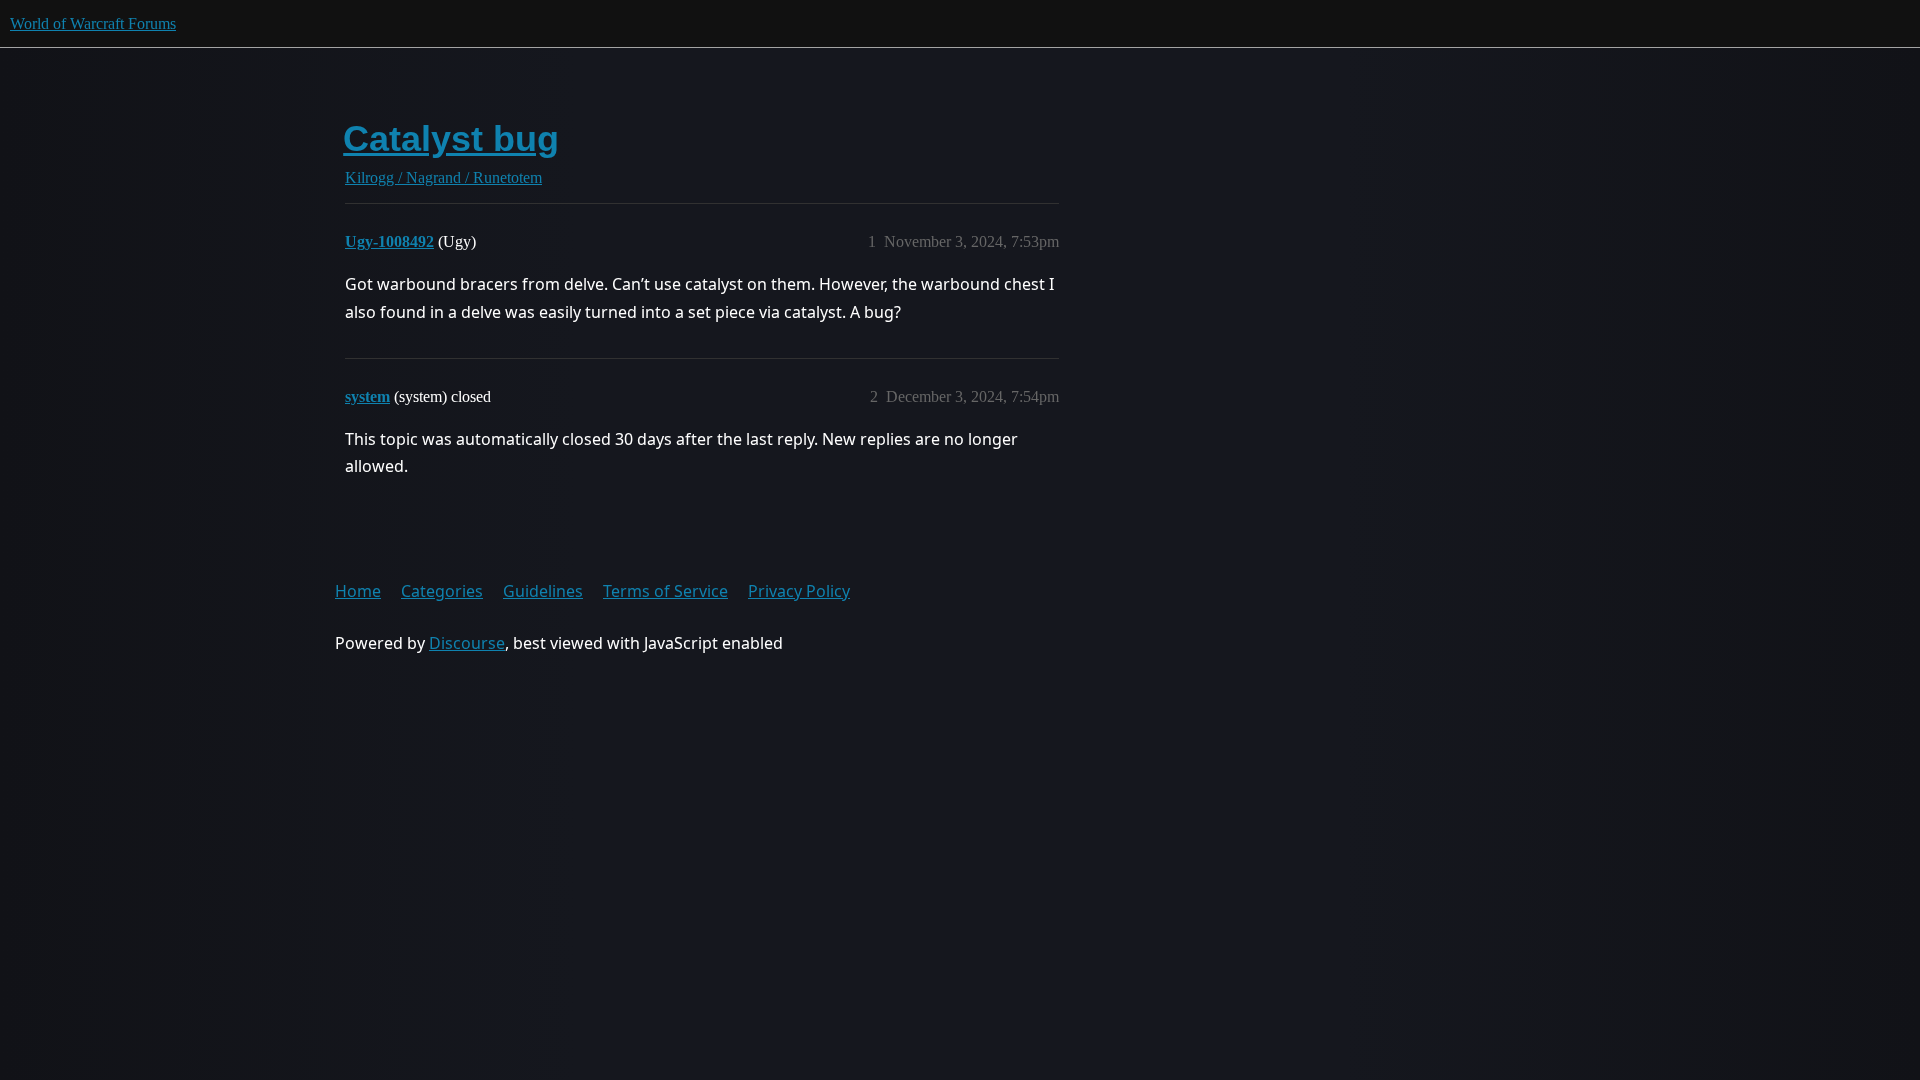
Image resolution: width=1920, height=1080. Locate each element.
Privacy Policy (799, 591)
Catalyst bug (451, 138)
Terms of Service (665, 591)
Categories (442, 591)
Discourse (467, 643)
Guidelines (543, 591)
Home (358, 591)
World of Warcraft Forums (93, 23)
